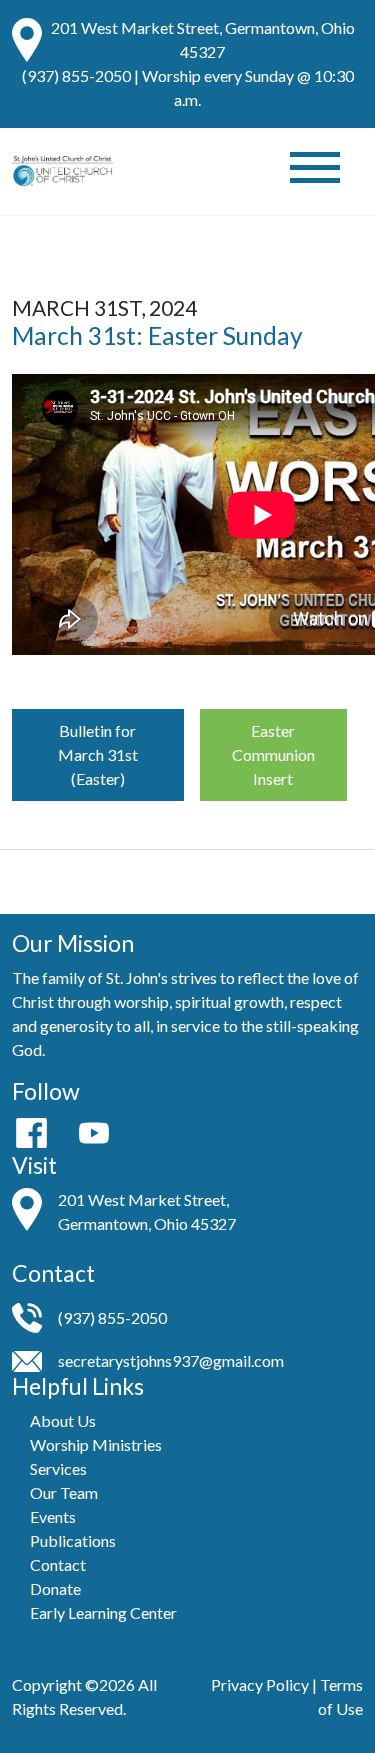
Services (58, 1468)
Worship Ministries (96, 1444)
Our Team (64, 1492)
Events (53, 1516)
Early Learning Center (103, 1612)
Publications (73, 1540)
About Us (63, 1420)
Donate (55, 1588)
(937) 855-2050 (76, 75)
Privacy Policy (260, 1684)
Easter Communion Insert (273, 754)
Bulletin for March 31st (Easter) (98, 754)
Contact (58, 1564)
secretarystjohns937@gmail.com (171, 1360)
